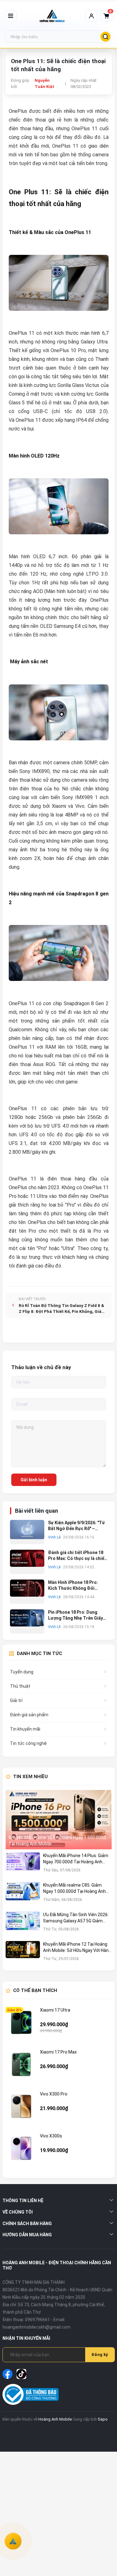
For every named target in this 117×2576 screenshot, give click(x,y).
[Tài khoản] (91, 16)
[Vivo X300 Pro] (21, 2106)
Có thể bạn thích (35, 1990)
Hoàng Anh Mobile (55, 2419)
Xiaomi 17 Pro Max (58, 2052)
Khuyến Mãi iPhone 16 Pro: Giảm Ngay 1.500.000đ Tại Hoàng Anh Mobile (57, 1841)
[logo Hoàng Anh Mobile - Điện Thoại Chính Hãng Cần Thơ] (52, 16)
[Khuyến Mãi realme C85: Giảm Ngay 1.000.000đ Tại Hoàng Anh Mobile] (23, 1895)
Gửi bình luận (34, 1480)
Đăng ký (100, 2355)
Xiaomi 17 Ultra (55, 2010)
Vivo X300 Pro (54, 2094)
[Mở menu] (11, 16)
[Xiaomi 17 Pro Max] (21, 2064)
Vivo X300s (51, 2136)
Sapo (103, 2419)
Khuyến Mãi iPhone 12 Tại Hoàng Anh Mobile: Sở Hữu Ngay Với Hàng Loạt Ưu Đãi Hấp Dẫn (77, 1948)
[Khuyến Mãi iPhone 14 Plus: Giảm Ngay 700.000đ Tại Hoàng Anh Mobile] (23, 1866)
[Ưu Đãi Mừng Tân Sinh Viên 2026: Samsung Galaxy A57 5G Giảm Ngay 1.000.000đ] (23, 1925)
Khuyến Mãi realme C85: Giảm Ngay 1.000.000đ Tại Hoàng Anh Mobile (74, 1888)
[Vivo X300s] (21, 2148)
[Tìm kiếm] (105, 37)
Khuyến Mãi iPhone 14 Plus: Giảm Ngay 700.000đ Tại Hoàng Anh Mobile (76, 1859)
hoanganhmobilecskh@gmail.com (37, 2327)
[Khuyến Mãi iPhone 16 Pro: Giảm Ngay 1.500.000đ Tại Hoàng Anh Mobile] (59, 1820)
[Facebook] (7, 2374)
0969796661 (37, 2320)
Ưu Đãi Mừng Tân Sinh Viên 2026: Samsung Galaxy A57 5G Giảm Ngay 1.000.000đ (76, 1918)
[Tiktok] (22, 2374)
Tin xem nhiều (30, 1777)
